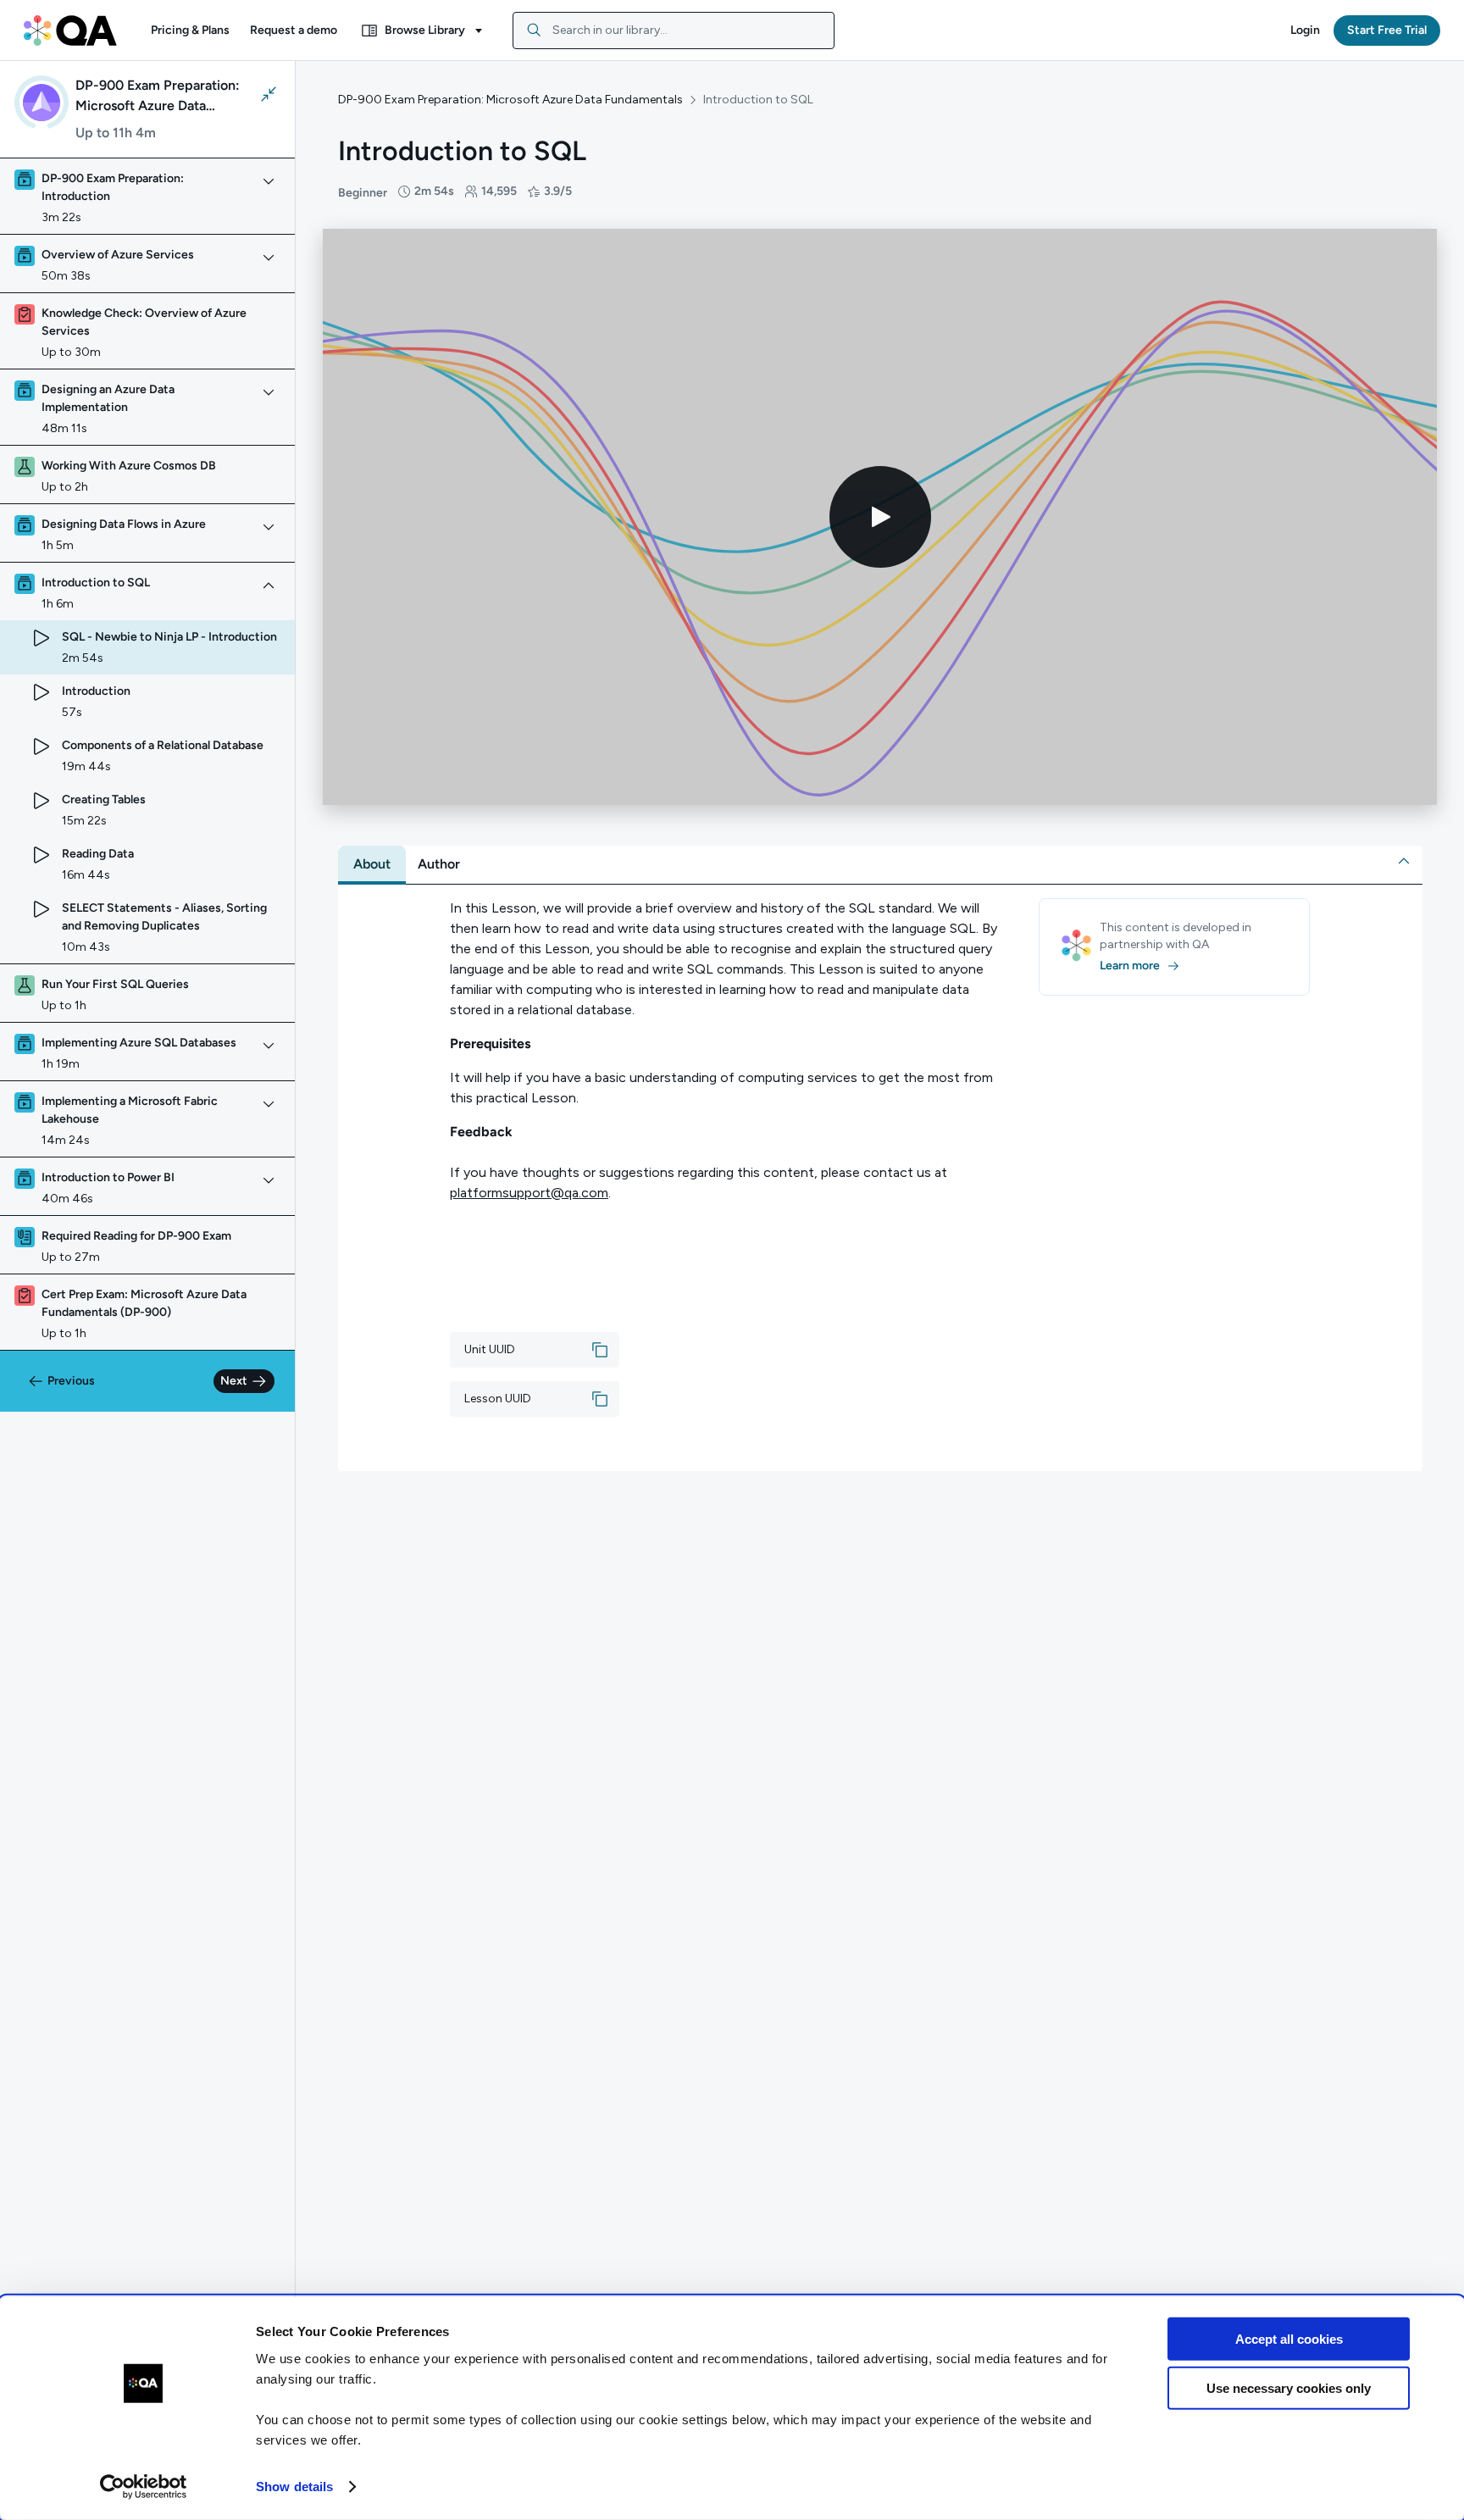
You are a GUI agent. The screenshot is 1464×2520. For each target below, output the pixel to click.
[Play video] (880, 517)
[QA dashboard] (70, 31)
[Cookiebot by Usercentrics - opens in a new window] (144, 2487)
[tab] (372, 864)
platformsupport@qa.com (529, 1193)
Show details (294, 2487)
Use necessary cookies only (1289, 2388)
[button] (190, 31)
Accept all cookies (1289, 2339)
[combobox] (674, 31)
